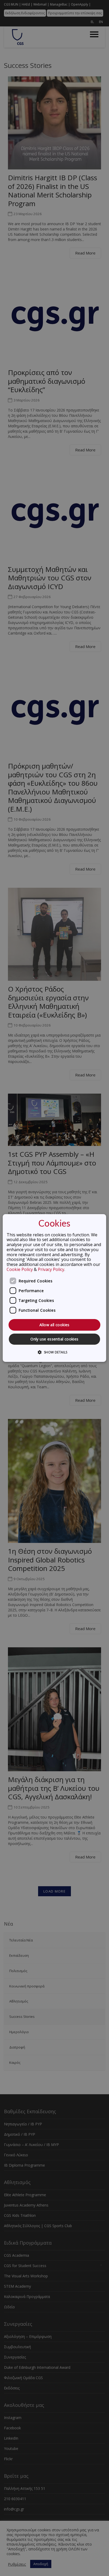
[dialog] (54, 1288)
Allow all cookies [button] (54, 1325)
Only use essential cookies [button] (54, 1339)
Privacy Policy (51, 1269)
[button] (54, 1352)
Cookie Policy (20, 1269)
